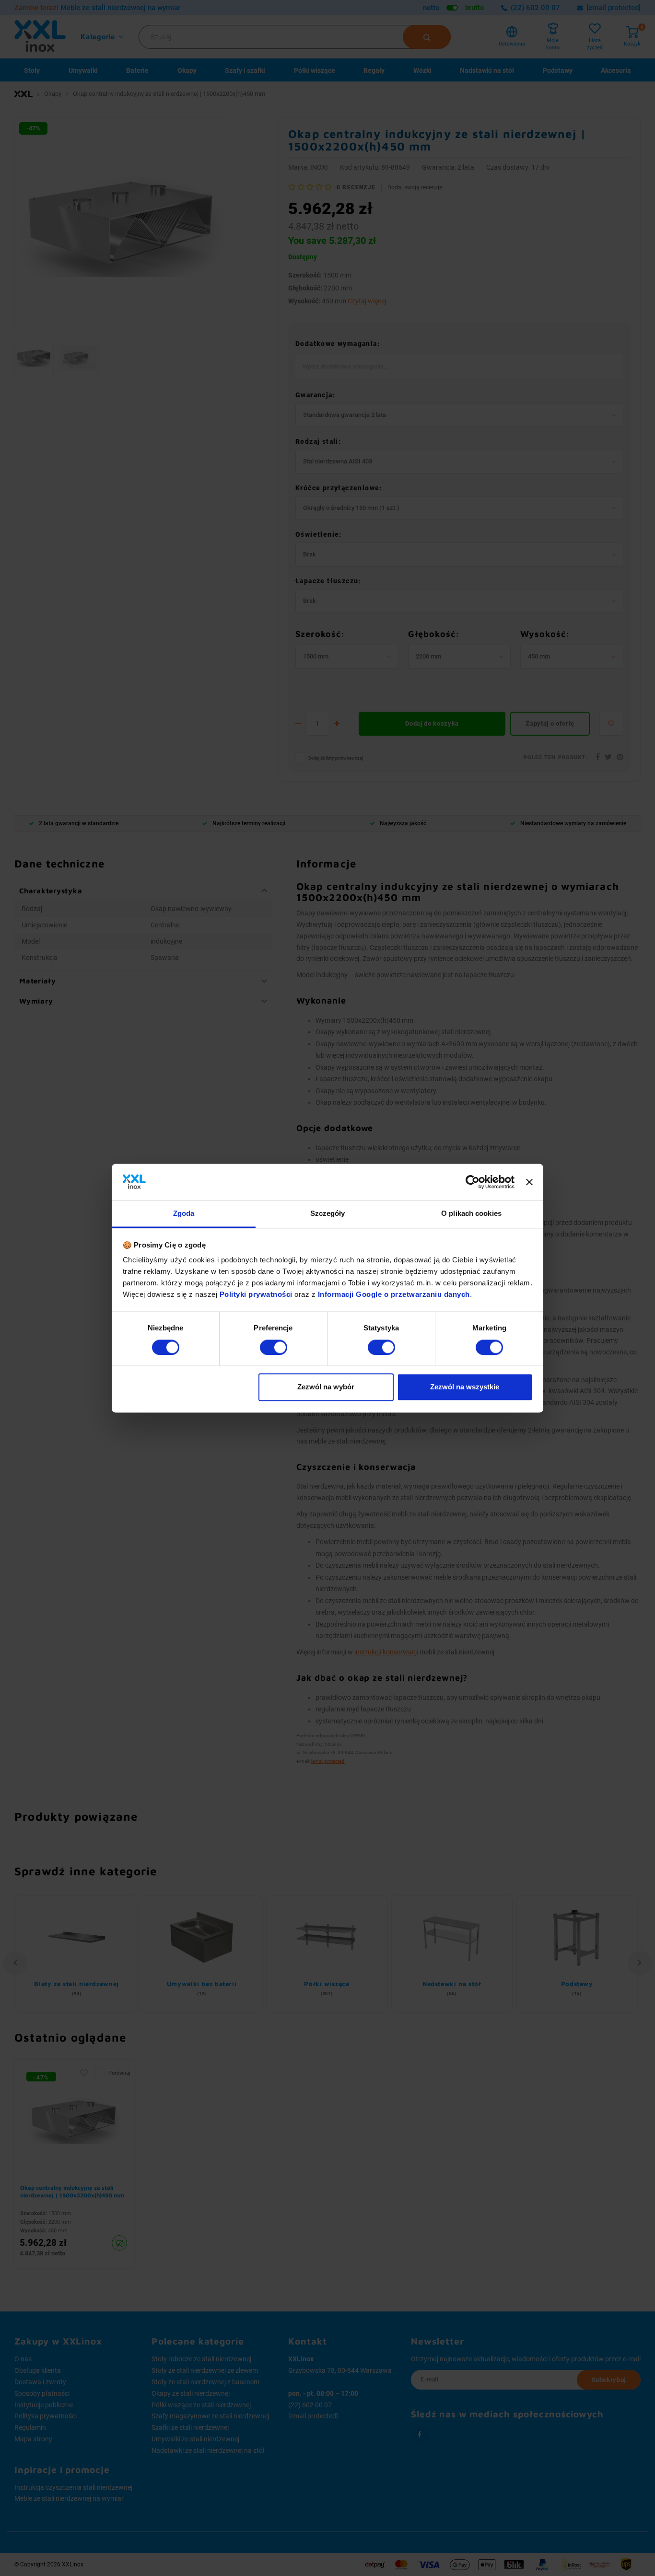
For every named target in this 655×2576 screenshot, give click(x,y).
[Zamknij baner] (529, 1182)
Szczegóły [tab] (328, 1214)
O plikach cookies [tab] (471, 1214)
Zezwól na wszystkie (465, 1387)
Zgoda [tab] (184, 1214)
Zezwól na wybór (326, 1387)
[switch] (274, 1347)
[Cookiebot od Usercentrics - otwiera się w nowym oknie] (473, 1182)
